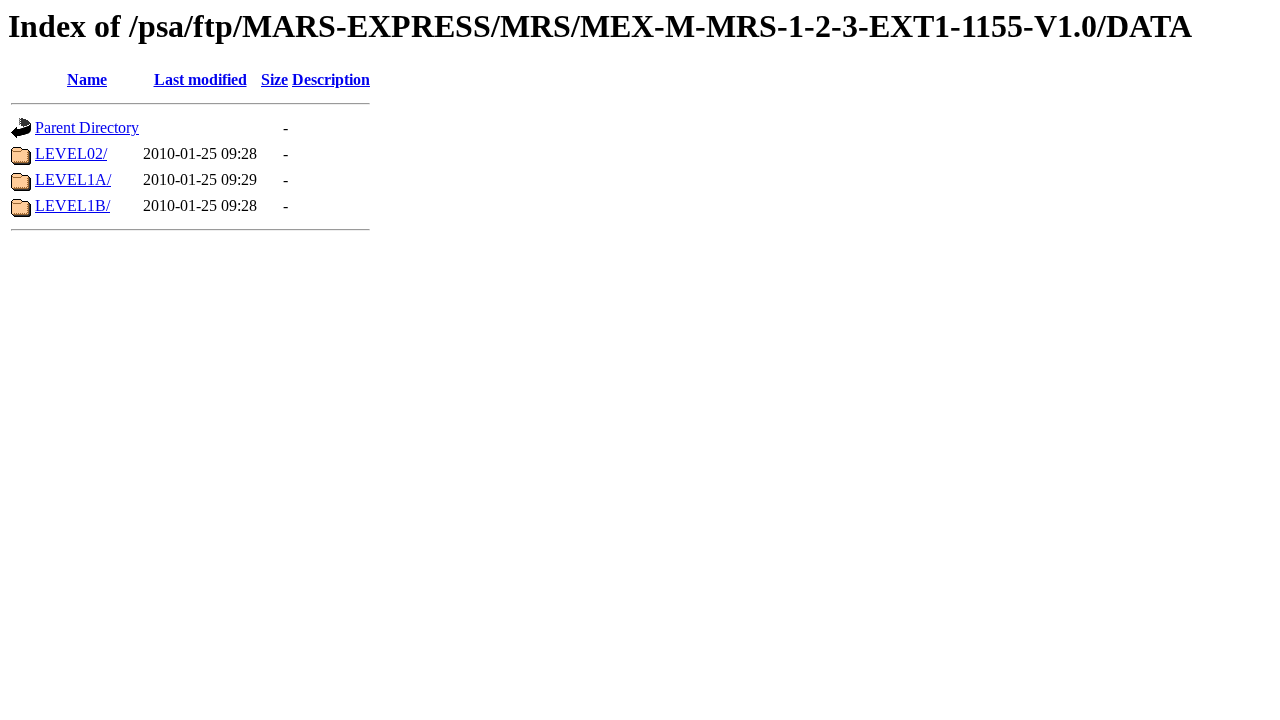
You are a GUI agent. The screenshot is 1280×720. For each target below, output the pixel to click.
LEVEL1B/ (72, 205)
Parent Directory (87, 127)
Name (87, 79)
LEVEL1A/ (73, 179)
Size (274, 79)
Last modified (200, 79)
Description (331, 79)
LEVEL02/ (71, 153)
